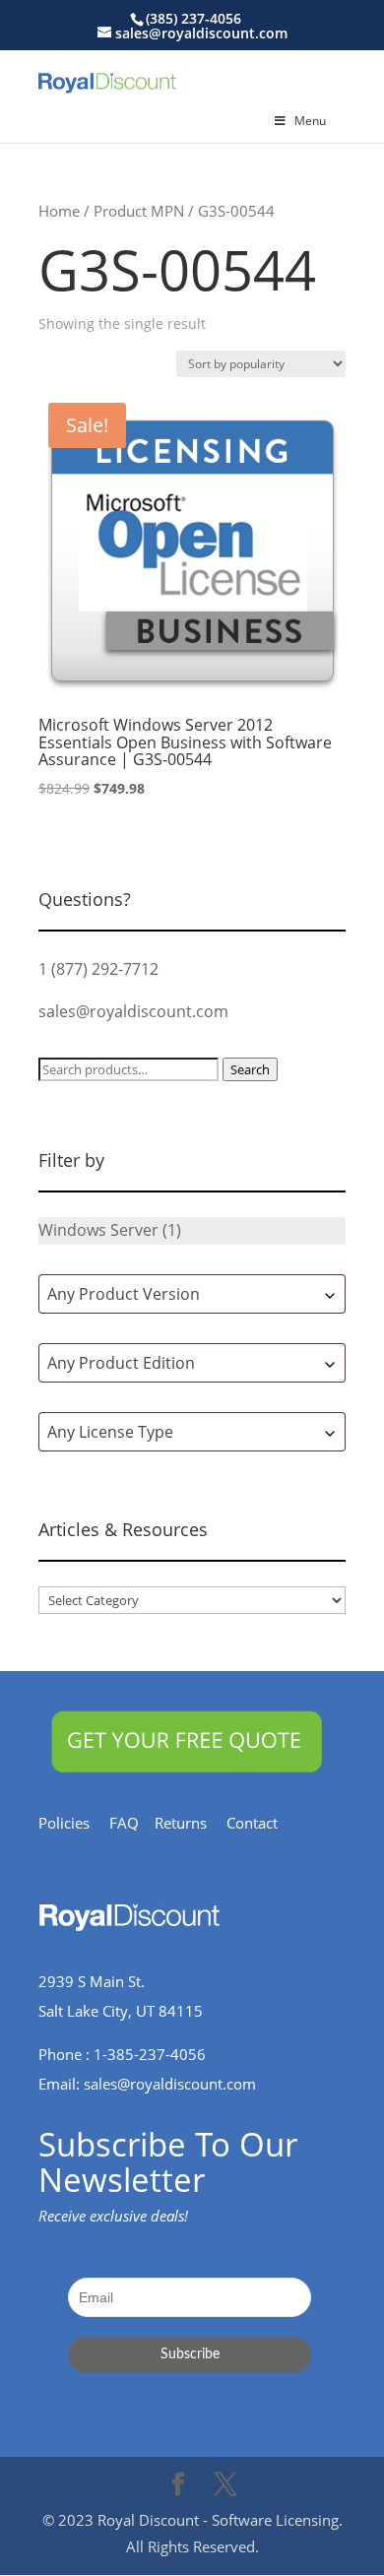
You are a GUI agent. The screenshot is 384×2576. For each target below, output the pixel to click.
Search (250, 1069)
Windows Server (98, 1230)
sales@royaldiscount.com (133, 1011)
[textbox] (192, 1294)
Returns (191, 1823)
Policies (74, 1823)
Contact (262, 1823)
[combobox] (192, 1294)
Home (59, 211)
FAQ (132, 1823)
